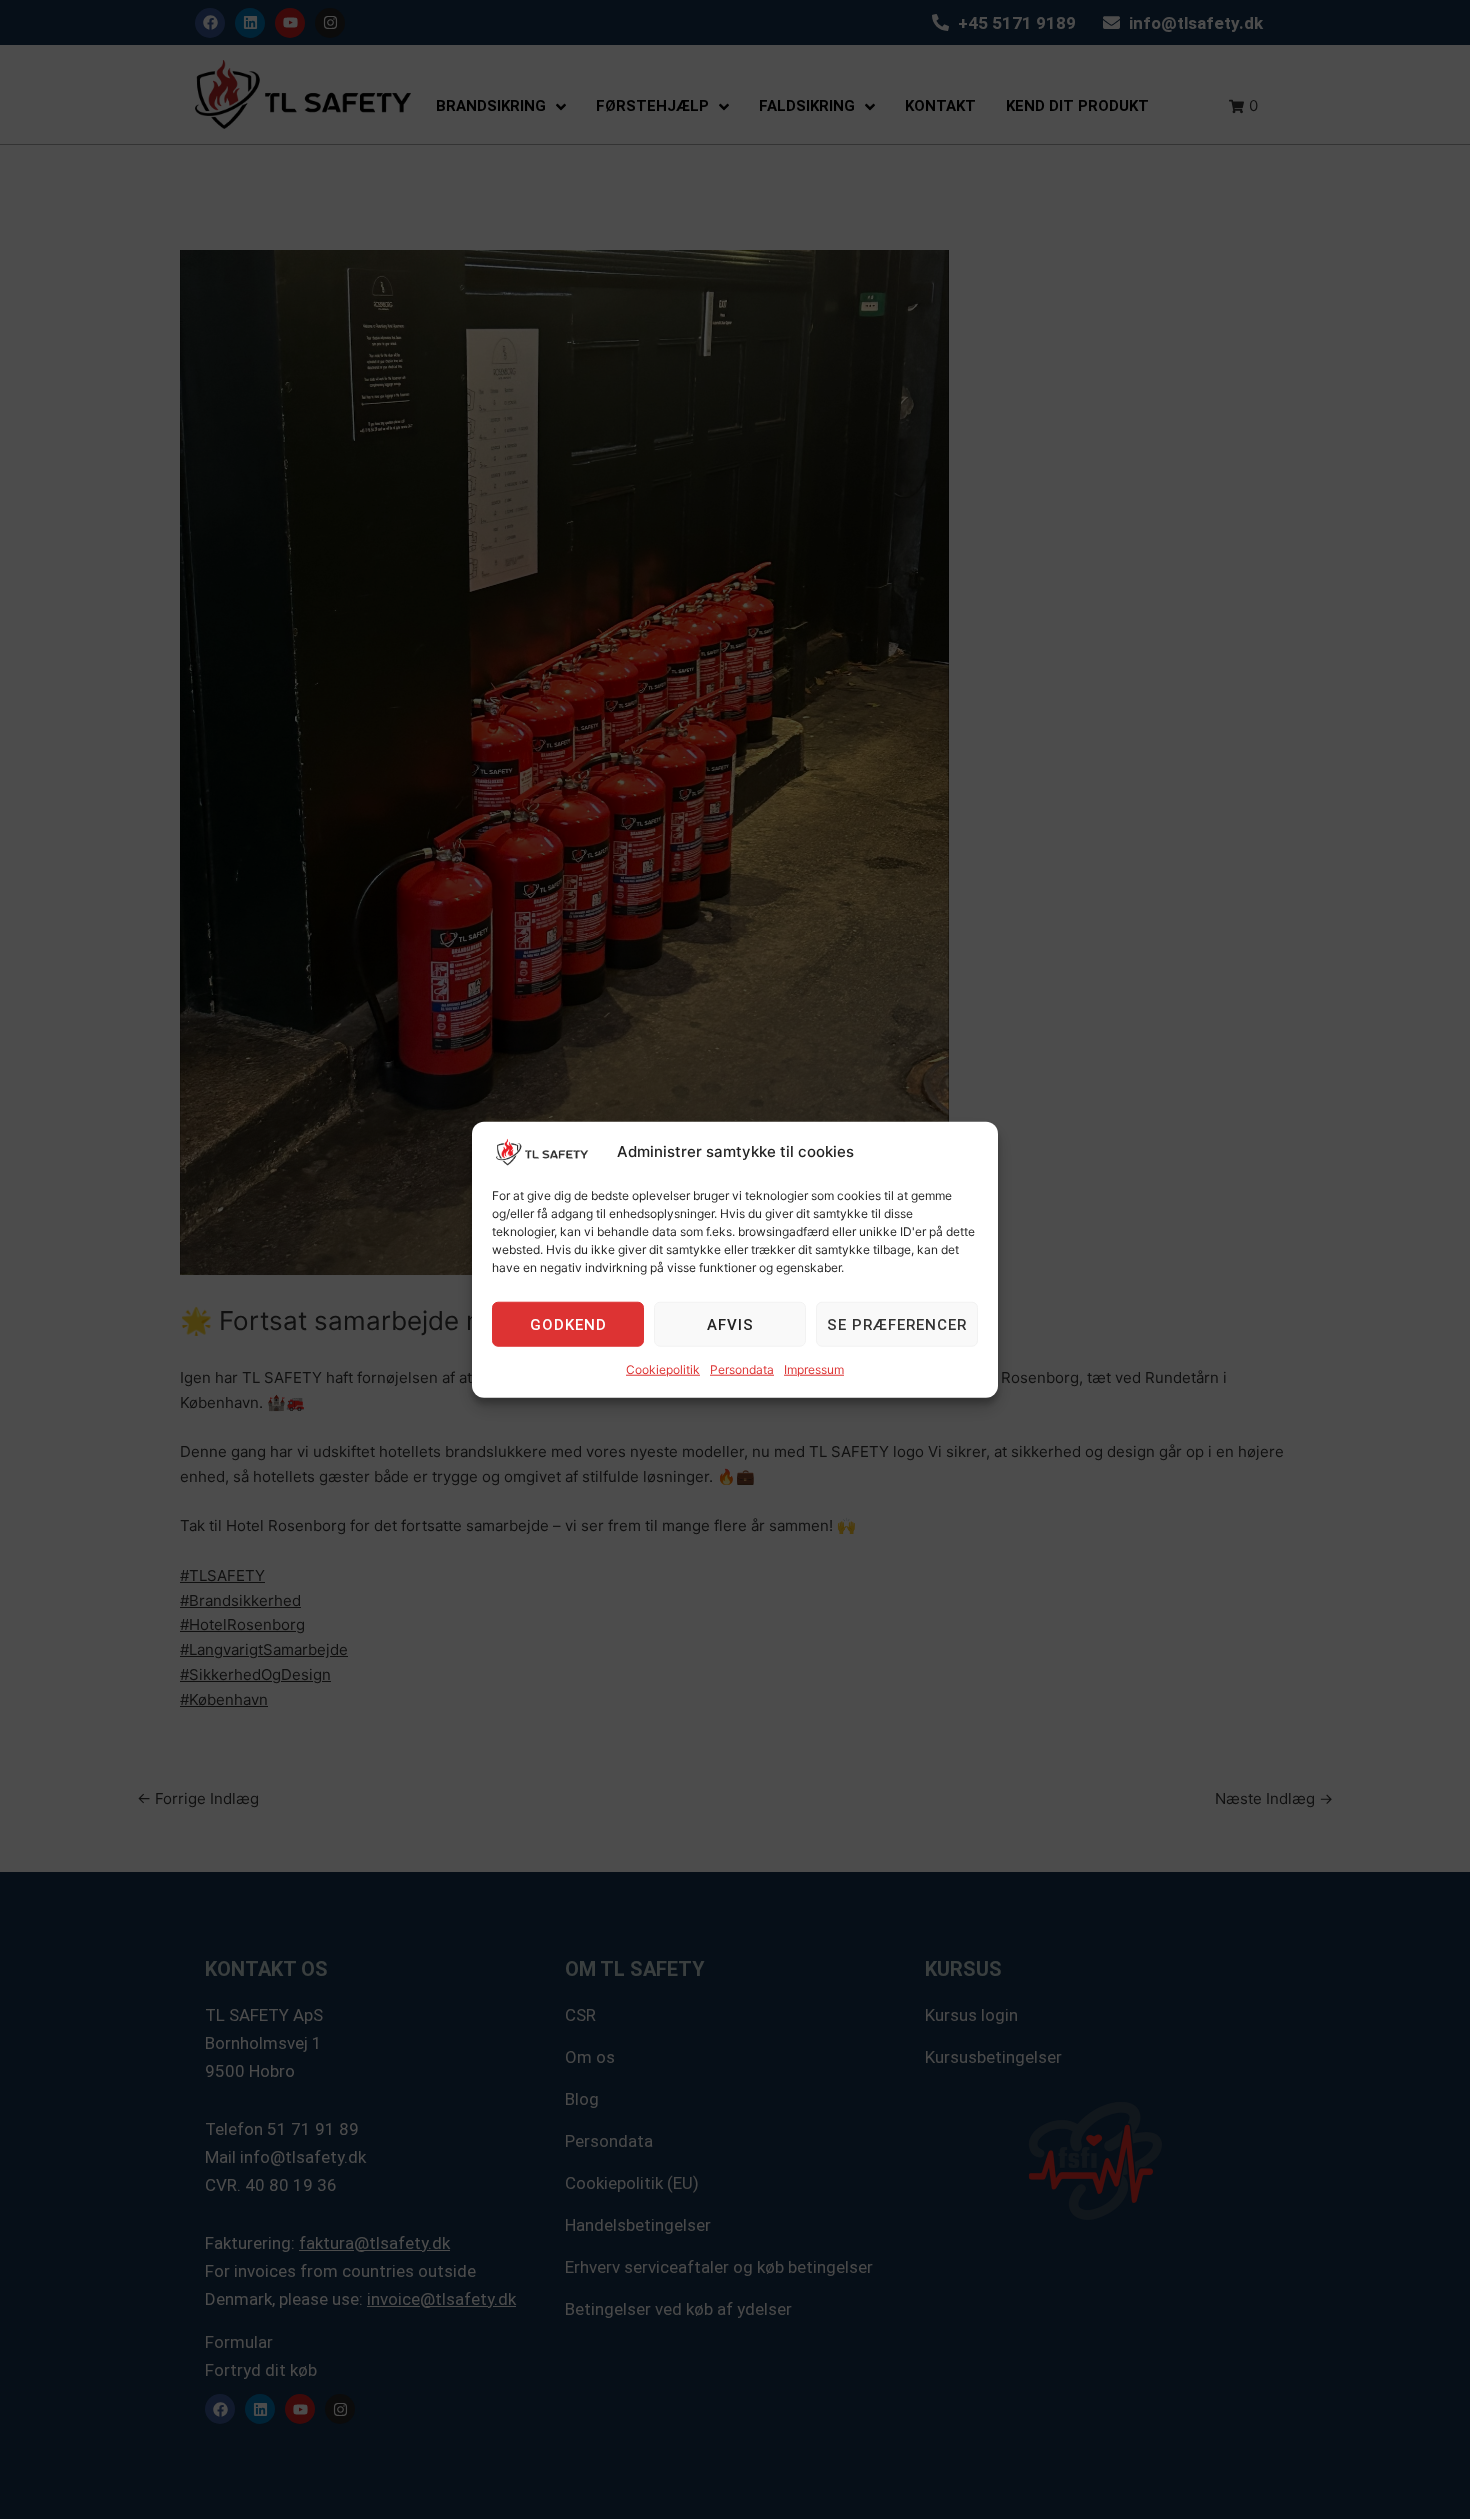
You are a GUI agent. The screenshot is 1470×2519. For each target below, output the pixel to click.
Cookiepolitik (663, 1369)
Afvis (730, 1325)
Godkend (568, 1325)
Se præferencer (897, 1325)
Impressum (814, 1369)
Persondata (742, 1369)
